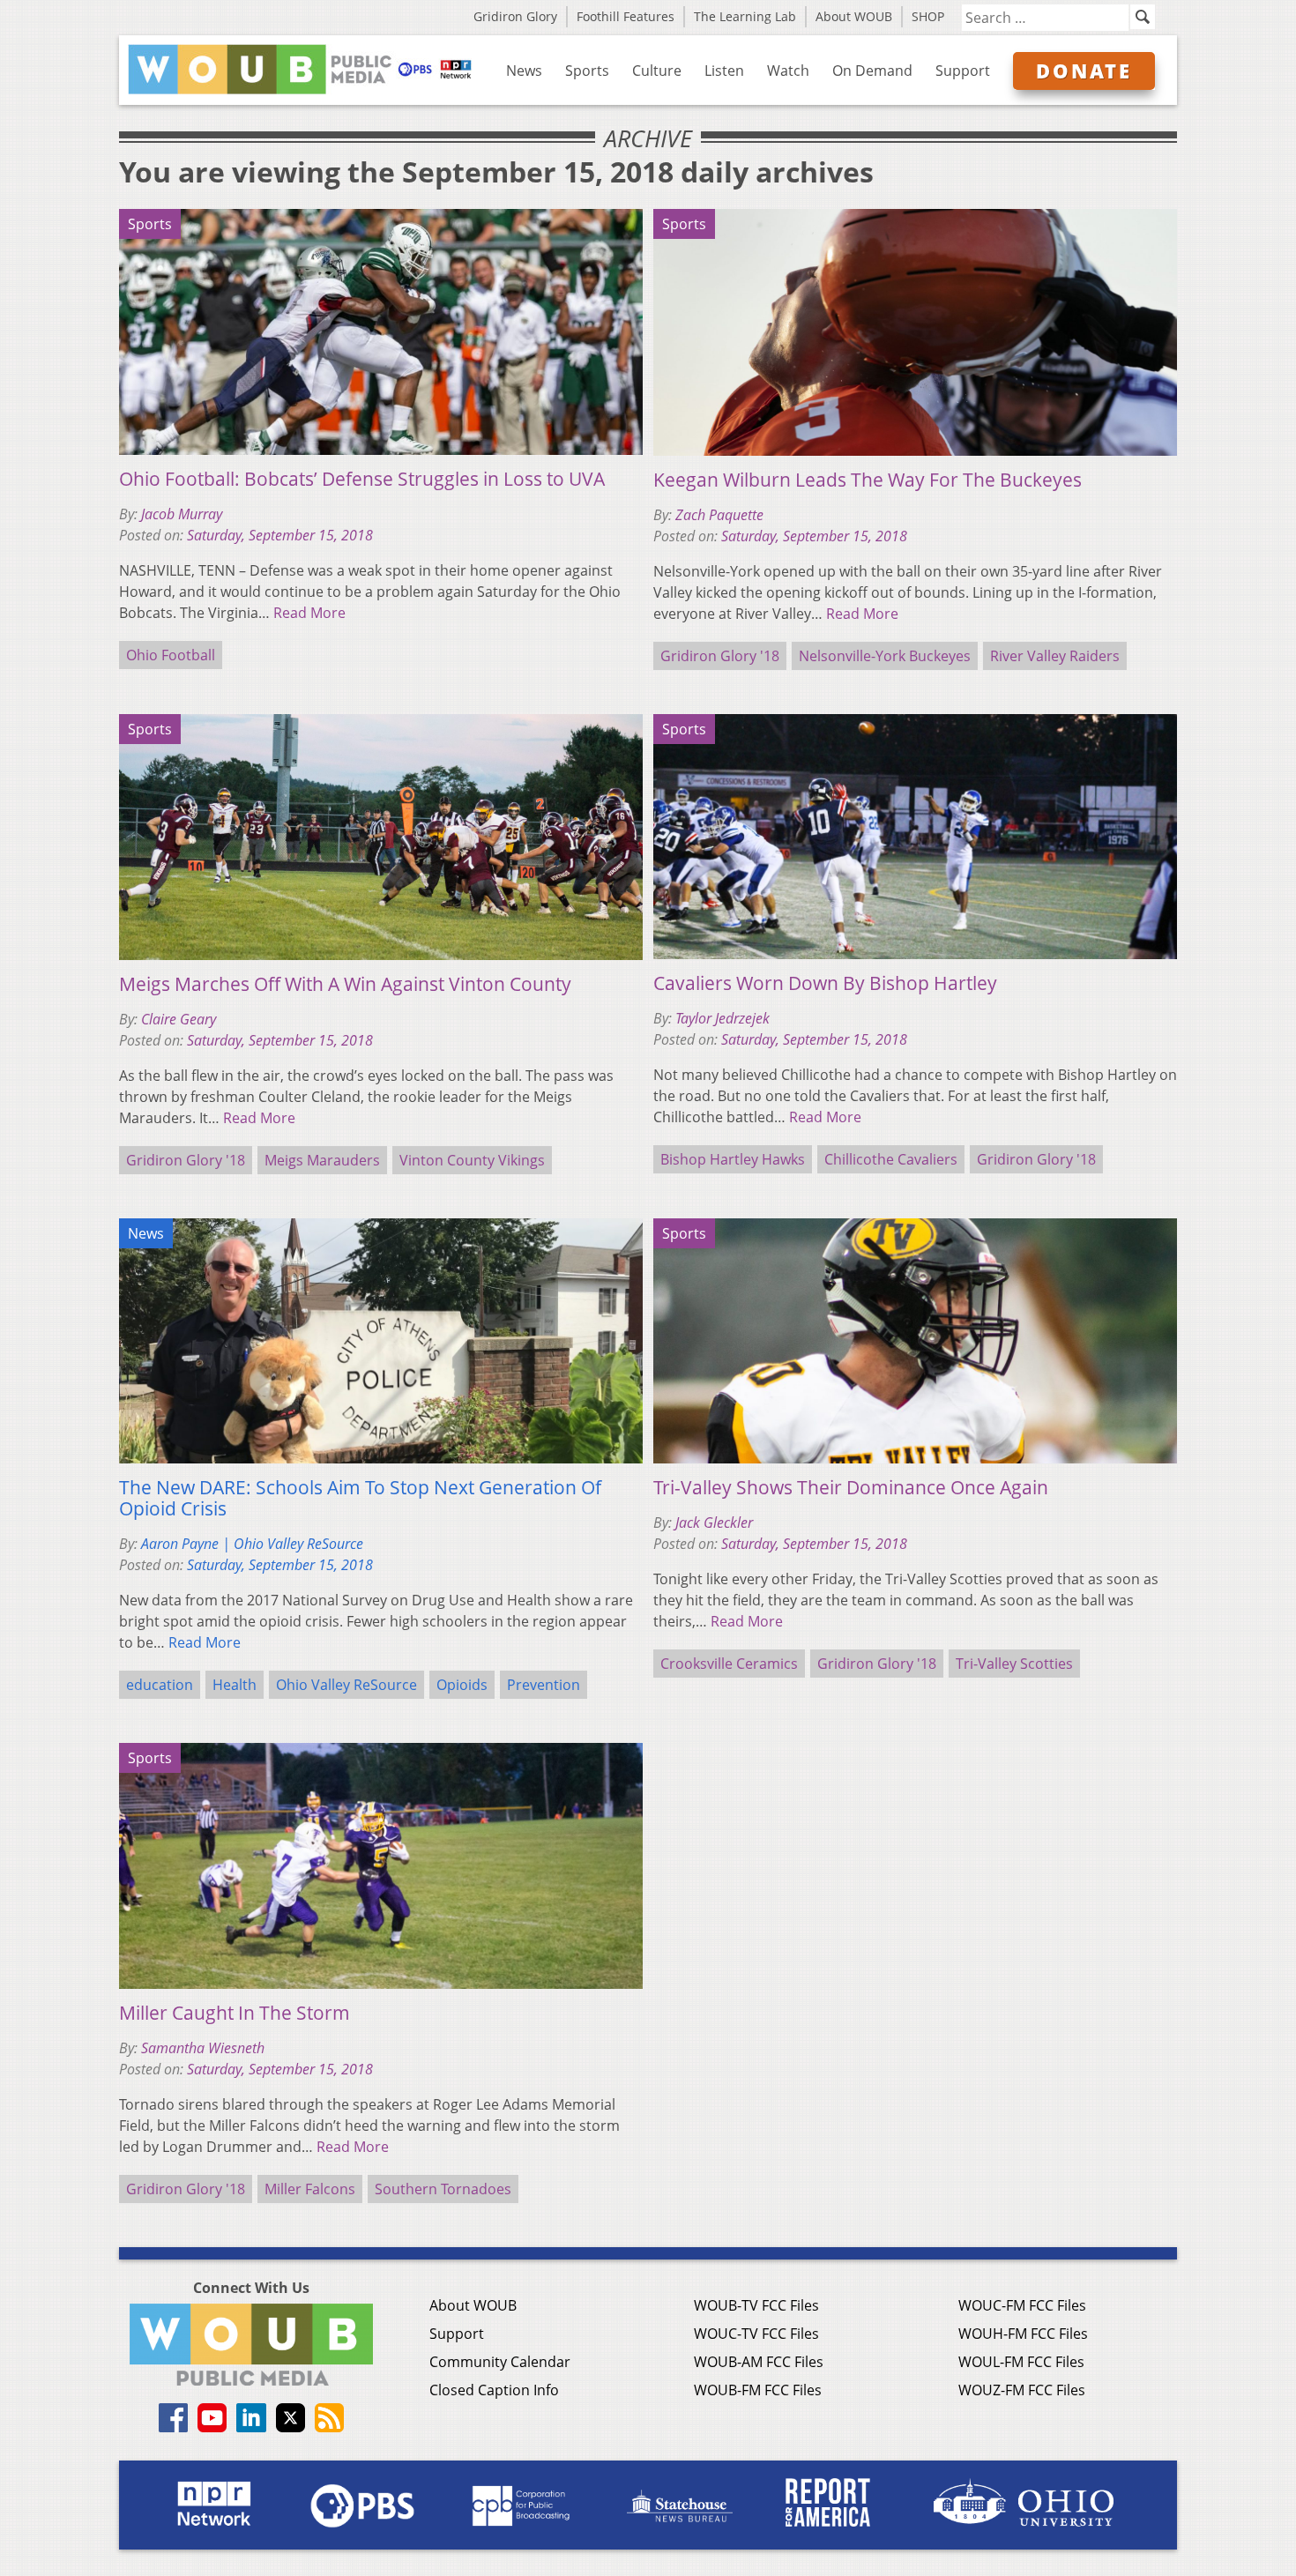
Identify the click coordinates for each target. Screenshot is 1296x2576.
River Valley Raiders (1055, 656)
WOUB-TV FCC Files (756, 2305)
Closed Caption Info (494, 2390)
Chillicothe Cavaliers (891, 1159)
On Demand (872, 71)
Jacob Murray (182, 514)
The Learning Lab (745, 16)
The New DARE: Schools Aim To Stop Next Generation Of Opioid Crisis (360, 1498)
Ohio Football (171, 655)
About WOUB (854, 16)
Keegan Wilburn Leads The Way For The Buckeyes (868, 480)
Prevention (544, 1685)
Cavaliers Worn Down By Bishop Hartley (825, 983)
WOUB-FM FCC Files (758, 2390)
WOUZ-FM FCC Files (1022, 2390)
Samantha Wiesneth (203, 2048)
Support (963, 71)
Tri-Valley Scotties (1014, 1664)
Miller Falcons (310, 2189)
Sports (587, 71)
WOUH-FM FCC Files (1023, 2334)
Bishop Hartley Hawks (733, 1159)
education (160, 1685)
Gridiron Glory (515, 16)
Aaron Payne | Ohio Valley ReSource (252, 1544)
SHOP (928, 16)
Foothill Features (626, 16)
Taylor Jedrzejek (722, 1018)
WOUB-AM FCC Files (759, 2362)
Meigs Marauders (322, 1160)
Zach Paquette (719, 515)
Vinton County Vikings (472, 1160)
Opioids (462, 1685)
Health (235, 1685)
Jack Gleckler (714, 1523)
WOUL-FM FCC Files (1021, 2362)
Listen (724, 71)
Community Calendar (500, 2362)
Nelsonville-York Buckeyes (885, 656)
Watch (788, 71)
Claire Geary (179, 1019)
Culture (657, 71)
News (524, 71)
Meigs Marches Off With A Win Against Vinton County (345, 984)
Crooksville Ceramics (729, 1664)
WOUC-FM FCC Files (1022, 2305)
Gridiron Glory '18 (720, 656)
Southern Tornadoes (443, 2189)
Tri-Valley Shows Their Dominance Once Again (851, 1487)
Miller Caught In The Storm (235, 2013)
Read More (309, 613)
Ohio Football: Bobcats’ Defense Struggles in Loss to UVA (362, 479)
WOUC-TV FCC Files (756, 2334)
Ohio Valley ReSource (346, 1685)
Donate (1084, 71)
